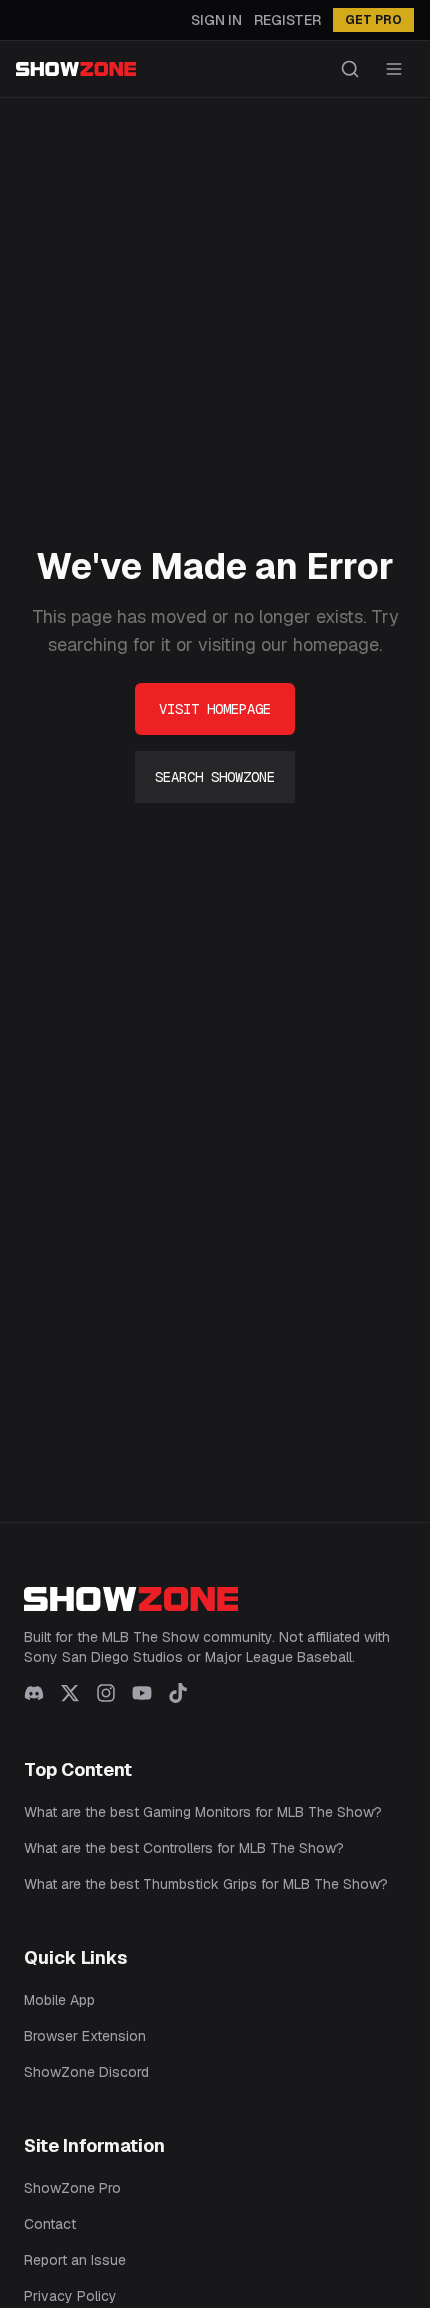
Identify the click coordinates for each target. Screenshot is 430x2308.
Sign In (216, 20)
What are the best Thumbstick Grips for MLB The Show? (206, 1884)
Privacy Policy (70, 2296)
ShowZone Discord (86, 2072)
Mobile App (59, 2000)
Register (287, 20)
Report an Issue (75, 2260)
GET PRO (373, 20)
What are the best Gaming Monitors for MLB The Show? (203, 1812)
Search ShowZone (215, 777)
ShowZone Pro (72, 2188)
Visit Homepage (215, 709)
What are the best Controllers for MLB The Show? (184, 1848)
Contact (50, 2224)
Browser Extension (85, 2036)
